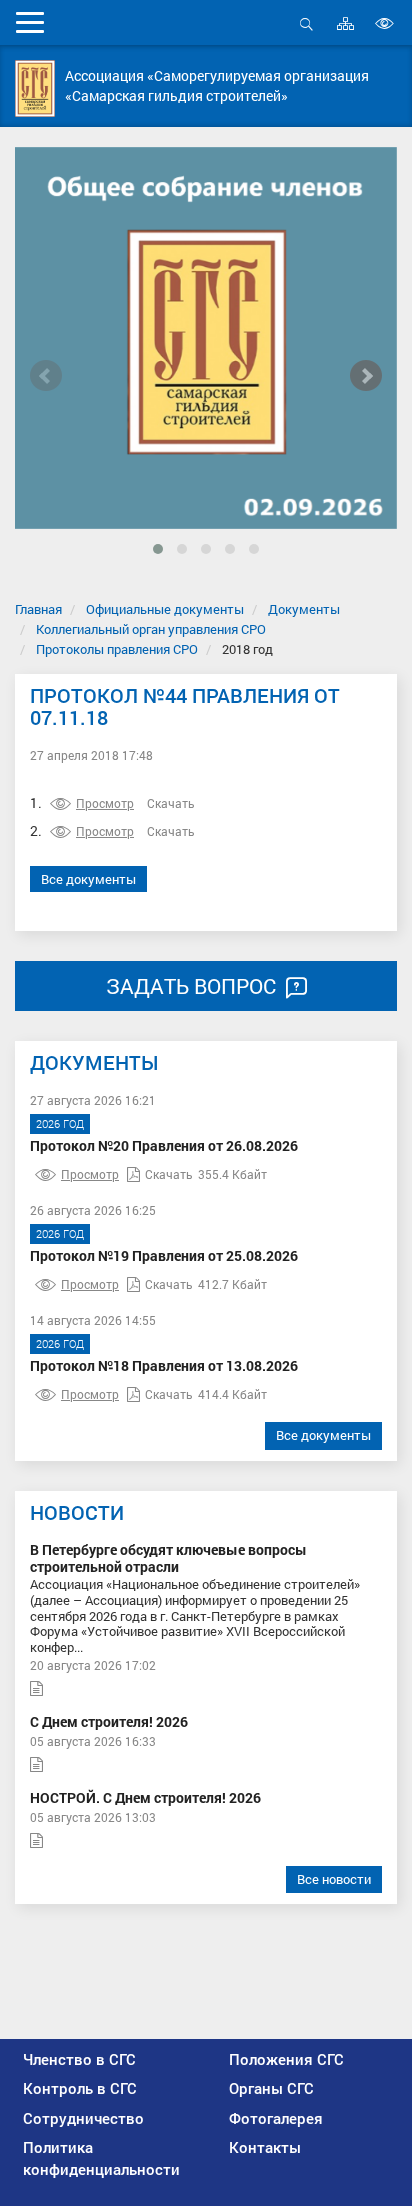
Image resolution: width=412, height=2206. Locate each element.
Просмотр (105, 803)
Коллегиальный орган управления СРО (151, 629)
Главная (38, 609)
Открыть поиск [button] (306, 34)
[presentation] (46, 376)
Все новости (334, 1879)
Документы (304, 609)
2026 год (60, 1123)
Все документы (88, 879)
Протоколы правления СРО (117, 649)
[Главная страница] (35, 88)
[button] (158, 549)
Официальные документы (165, 609)
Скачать (171, 803)
